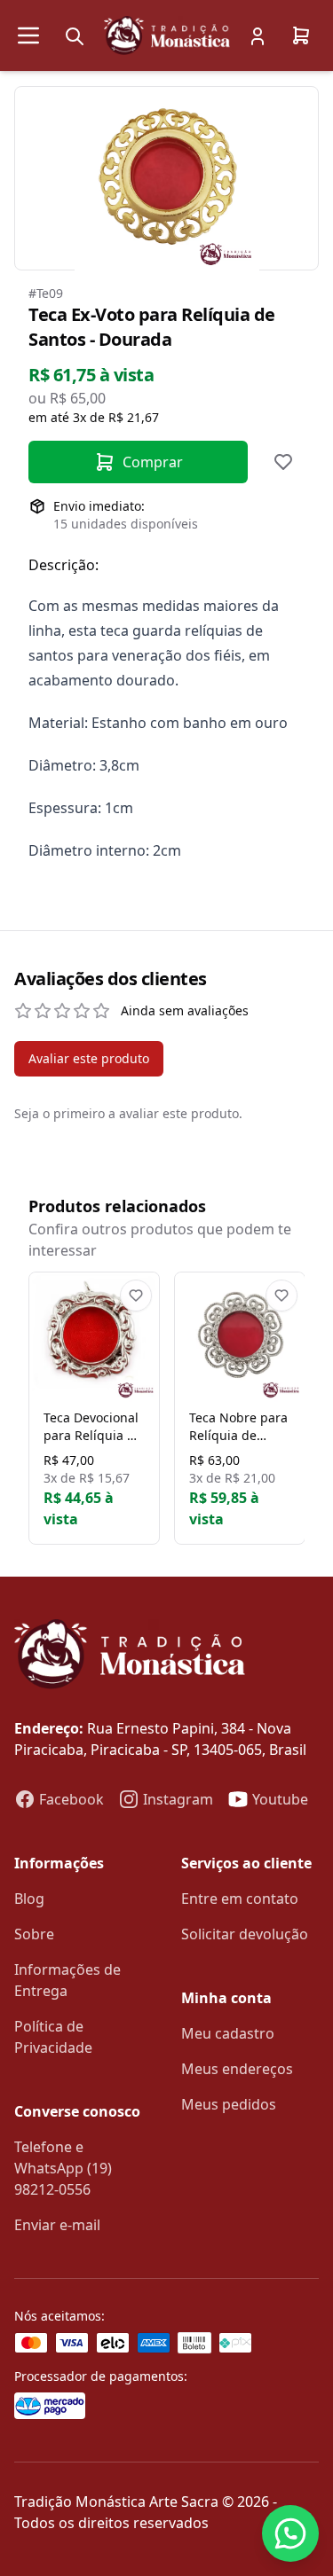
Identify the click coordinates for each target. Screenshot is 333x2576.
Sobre (34, 1934)
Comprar (153, 462)
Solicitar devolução (245, 1934)
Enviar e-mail (57, 2225)
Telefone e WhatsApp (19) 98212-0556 (63, 2168)
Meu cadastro (228, 2033)
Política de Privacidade (53, 2037)
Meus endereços (237, 2069)
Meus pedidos (229, 2104)
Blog (29, 1899)
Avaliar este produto (89, 1058)
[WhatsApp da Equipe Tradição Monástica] (290, 2533)
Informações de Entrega (67, 1980)
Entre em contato (240, 1899)
